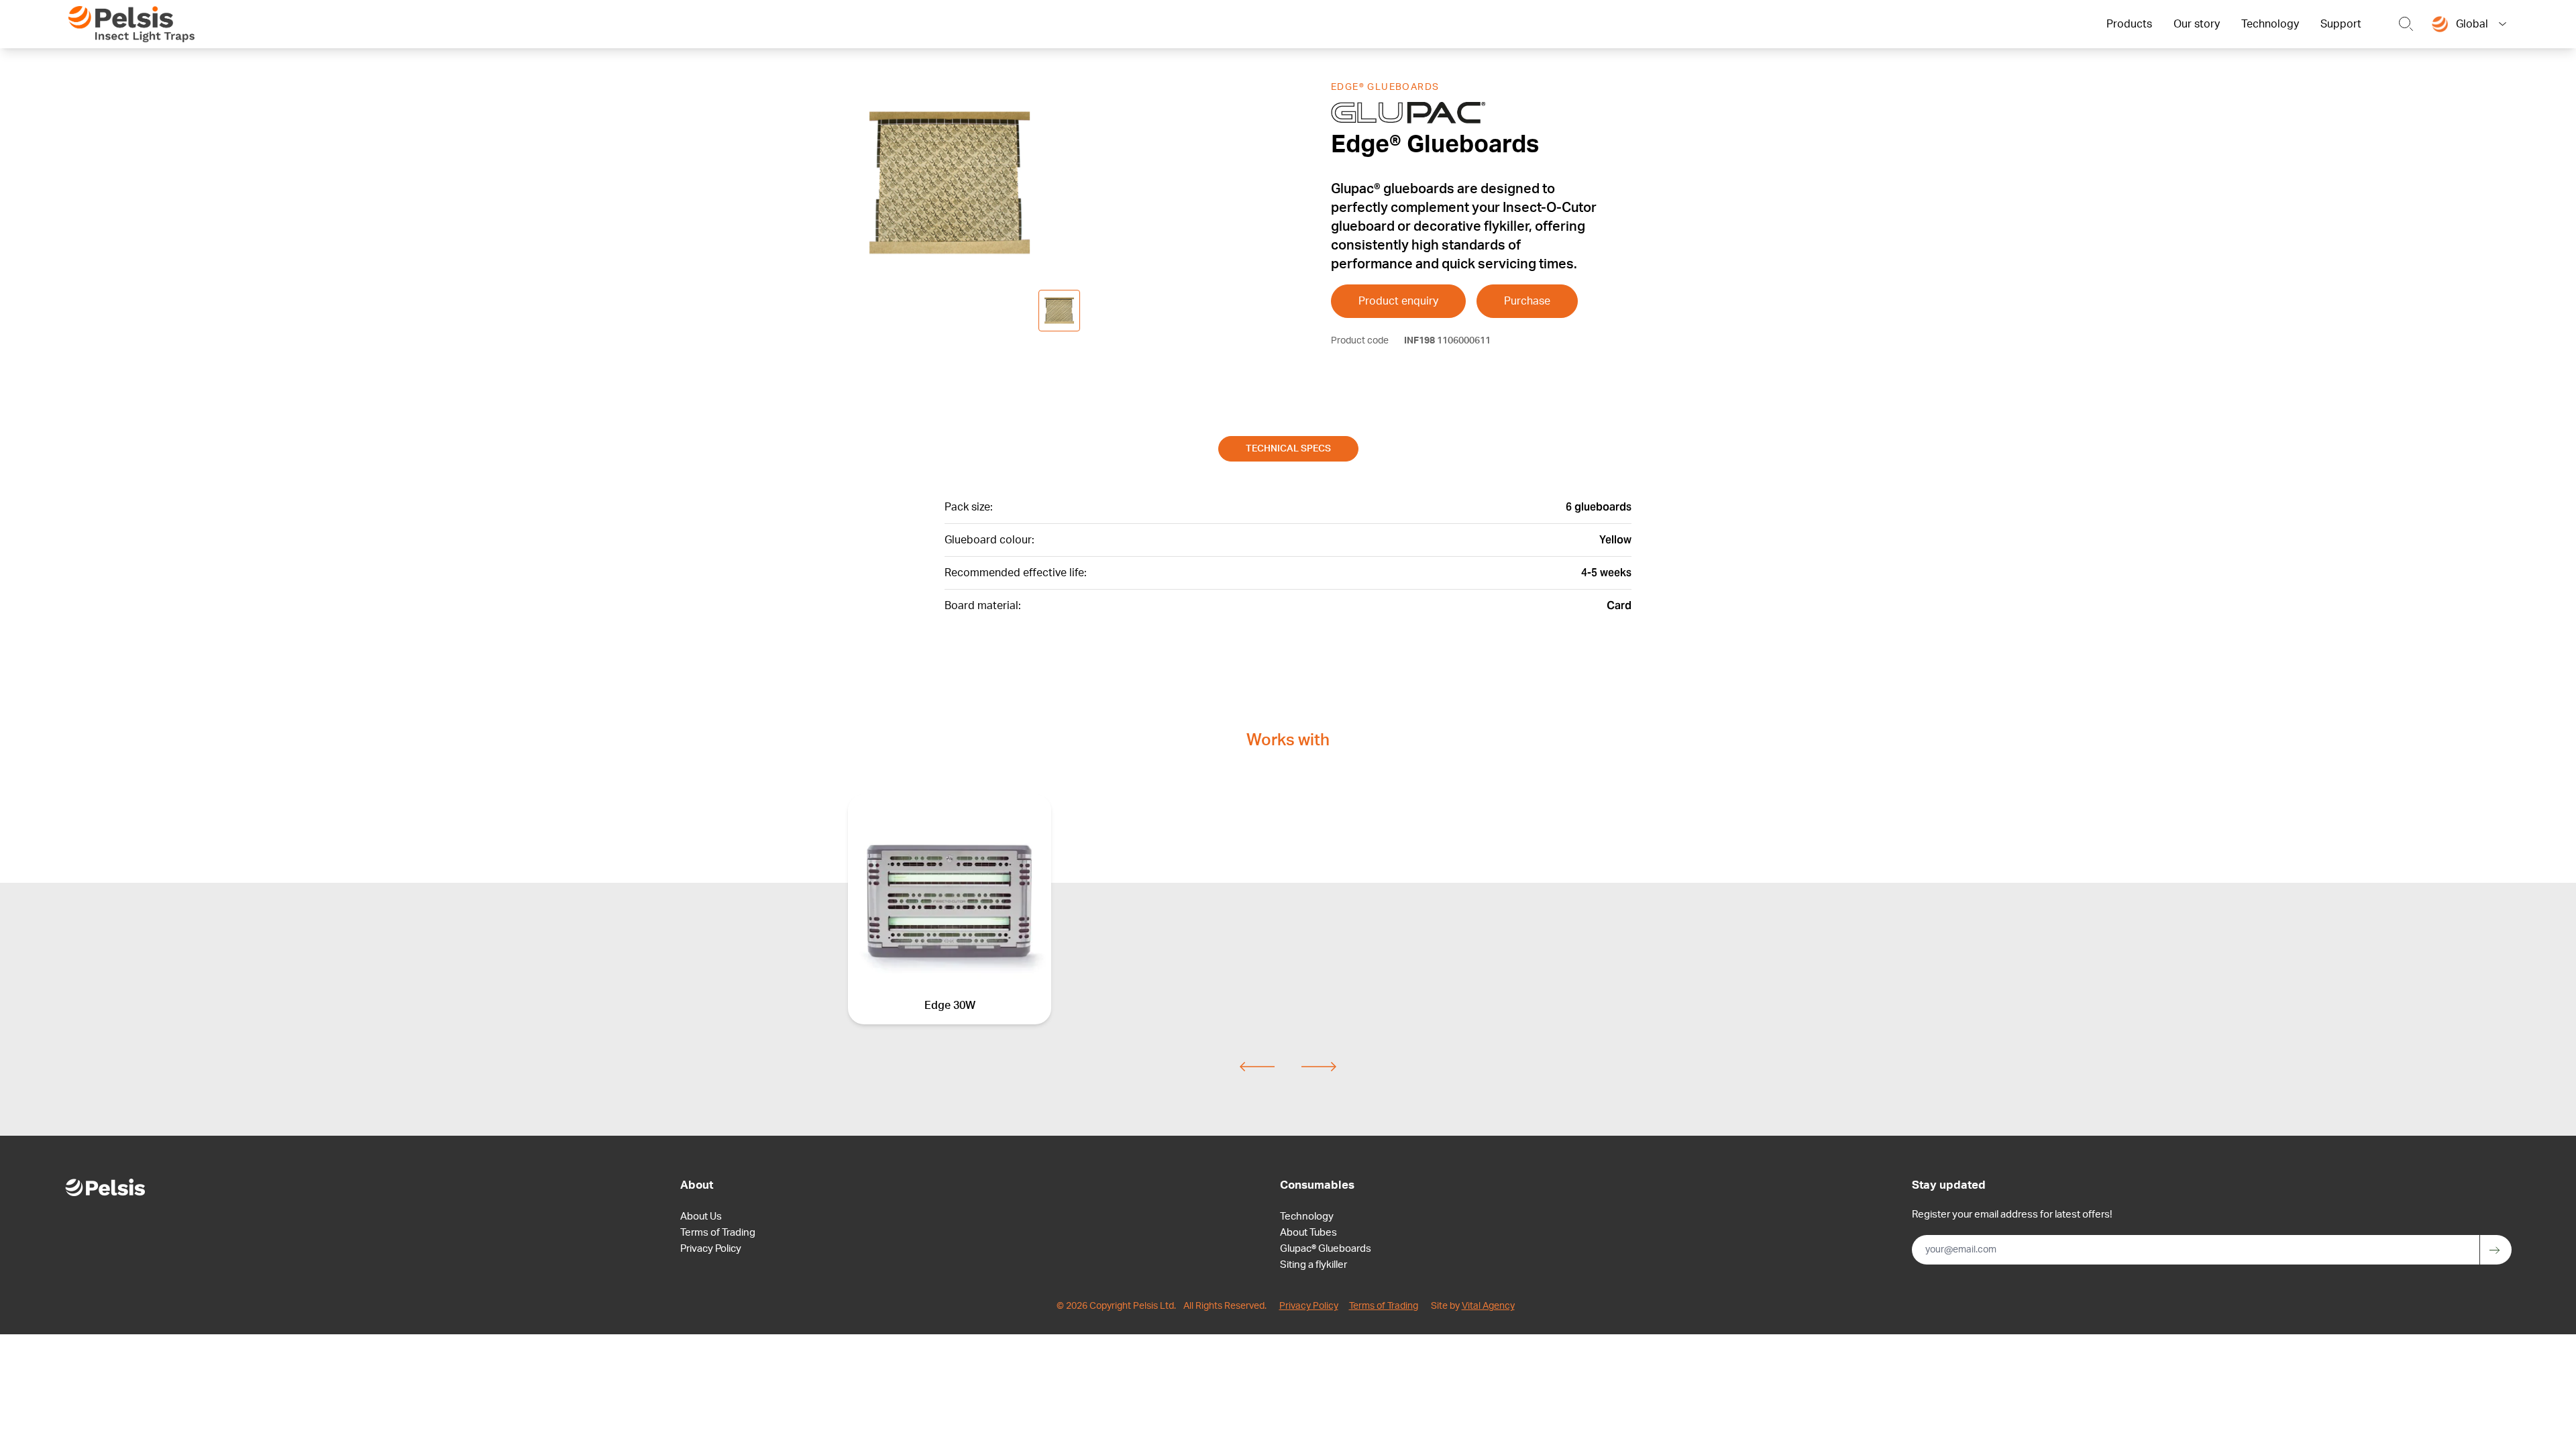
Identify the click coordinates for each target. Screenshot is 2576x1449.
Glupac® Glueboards (1326, 1249)
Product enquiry (1398, 301)
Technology (2270, 24)
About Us (701, 1217)
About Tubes (1308, 1233)
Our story (2197, 24)
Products (2129, 24)
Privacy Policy (711, 1249)
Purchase (1527, 301)
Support (2341, 24)
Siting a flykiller (1313, 1265)
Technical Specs (1288, 449)
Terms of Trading (718, 1233)
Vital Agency (1488, 1306)
